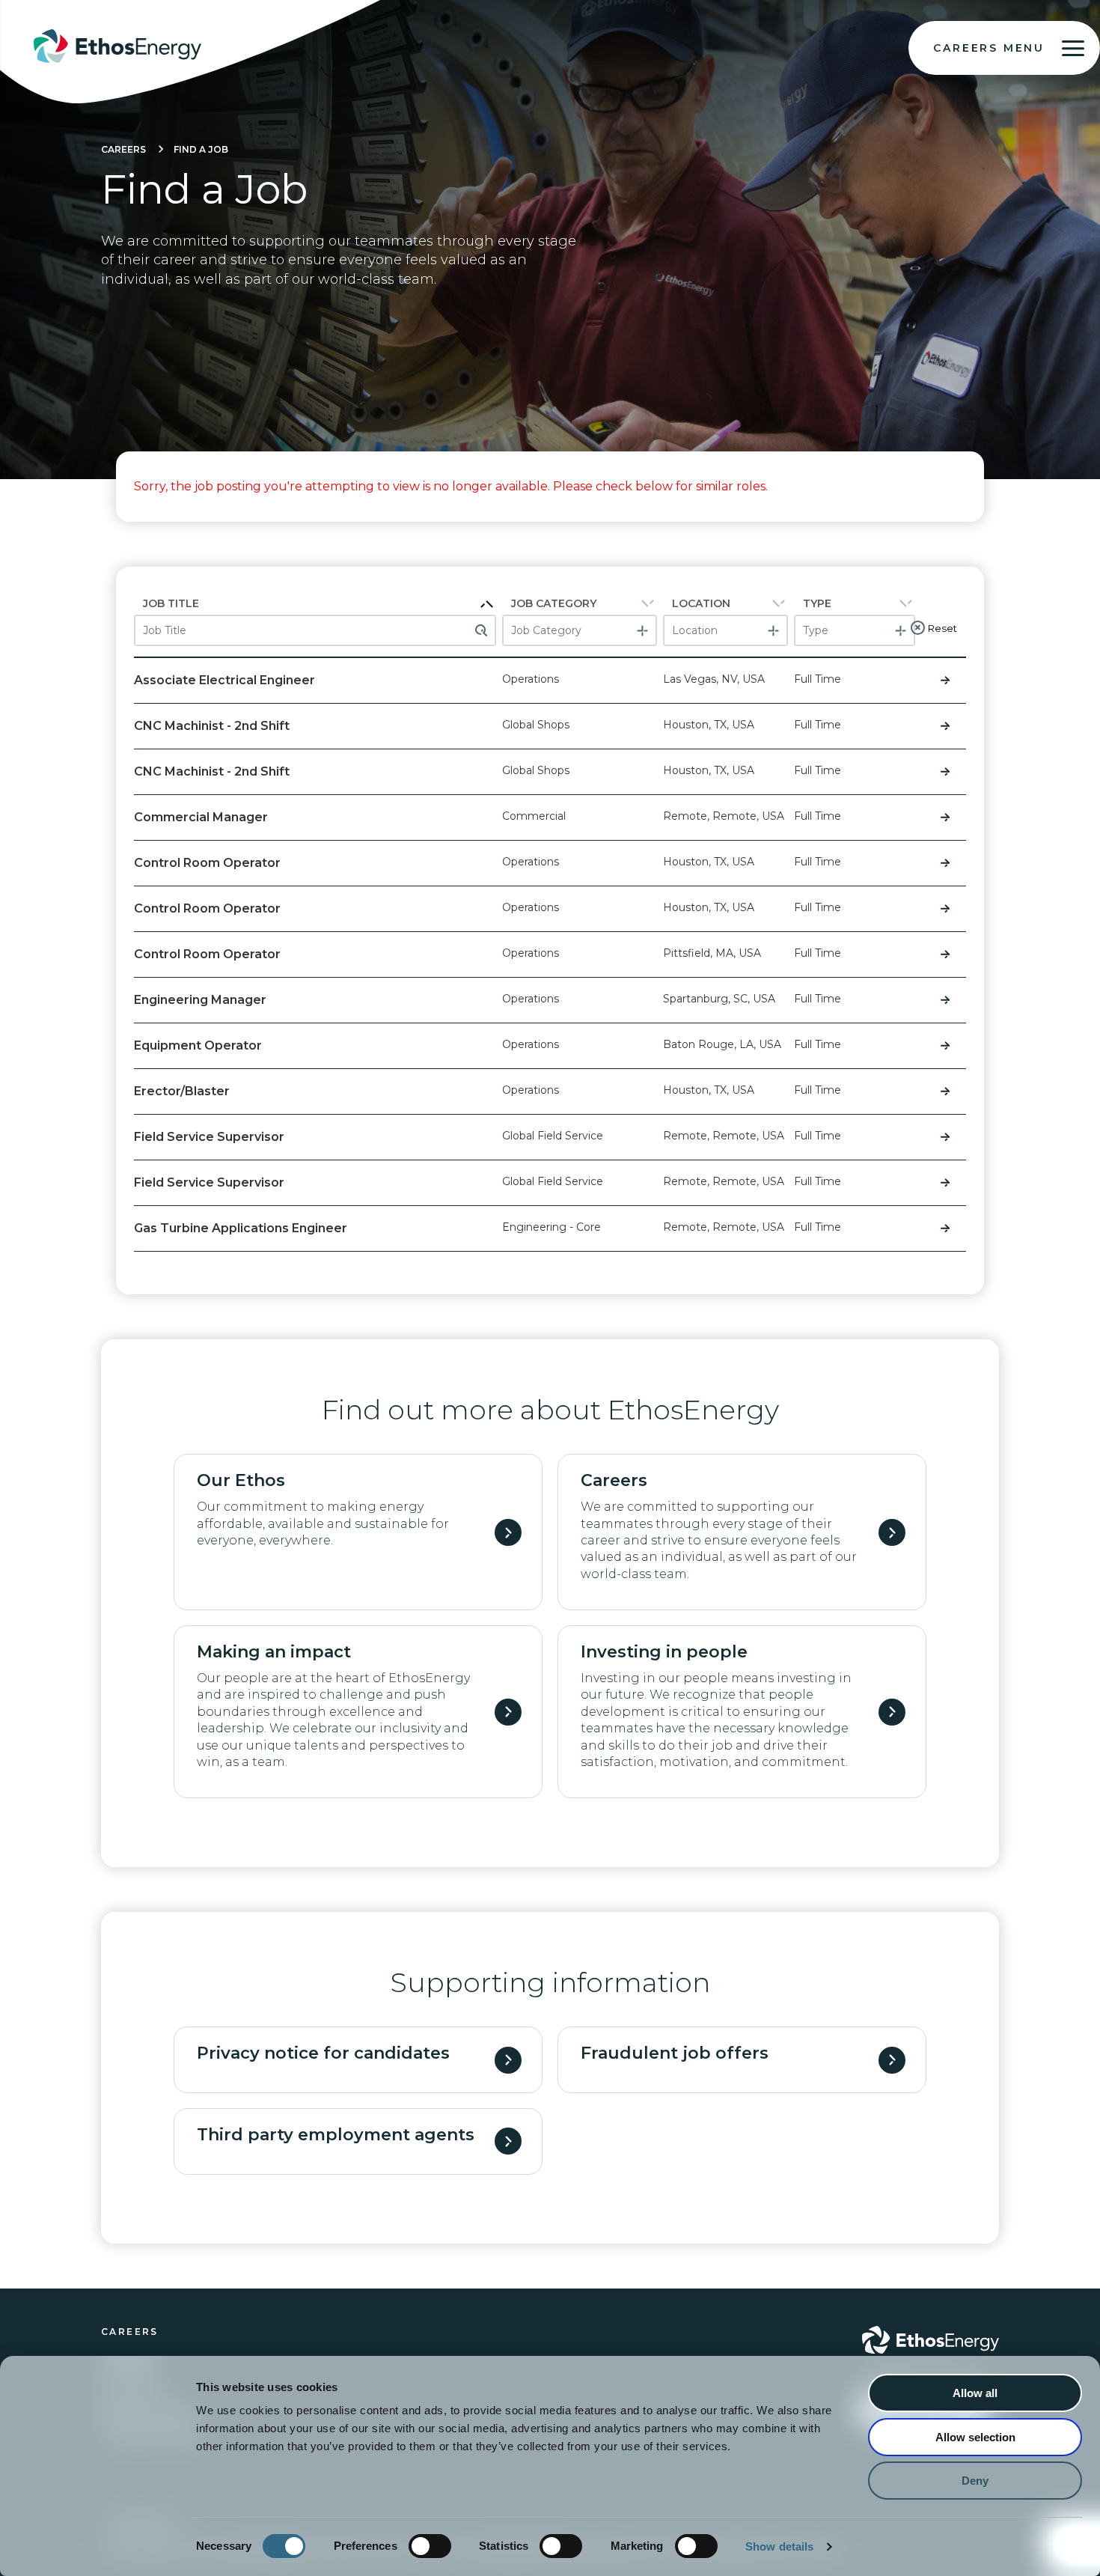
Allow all (975, 2393)
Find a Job (201, 149)
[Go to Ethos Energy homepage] (931, 2340)
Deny (975, 2481)
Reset (942, 628)
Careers (123, 149)
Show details (779, 2546)
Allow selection (975, 2437)
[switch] (430, 2546)
